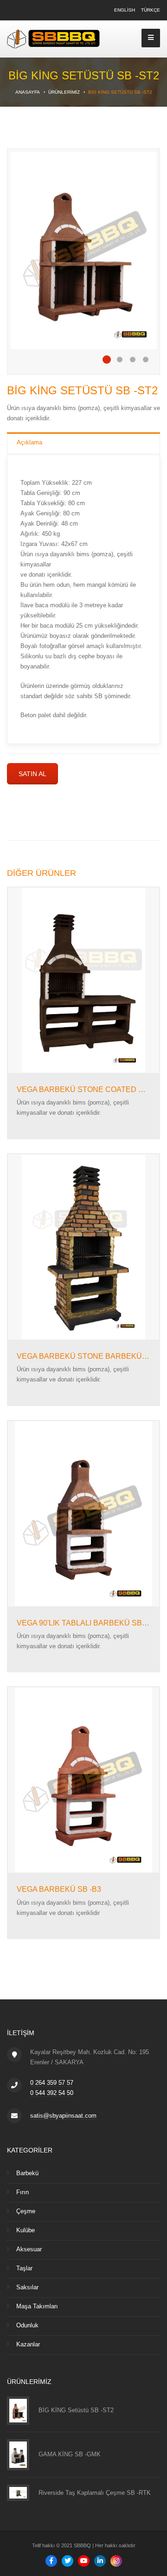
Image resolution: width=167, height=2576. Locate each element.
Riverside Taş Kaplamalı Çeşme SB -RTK (95, 2493)
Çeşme (26, 2211)
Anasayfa (28, 92)
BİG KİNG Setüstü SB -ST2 (76, 2410)
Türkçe (151, 10)
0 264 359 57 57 (52, 2083)
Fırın (22, 2192)
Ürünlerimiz (64, 92)
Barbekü (27, 2173)
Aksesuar (29, 2249)
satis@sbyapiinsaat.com (63, 2116)
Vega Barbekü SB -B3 (59, 1889)
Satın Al (32, 774)
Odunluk (27, 2325)
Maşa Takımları (37, 2306)
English (125, 10)
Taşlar (24, 2268)
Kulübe (26, 2230)
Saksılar (27, 2287)
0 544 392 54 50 (52, 2093)
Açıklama (29, 442)
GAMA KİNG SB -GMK (70, 2454)
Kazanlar (28, 2344)
